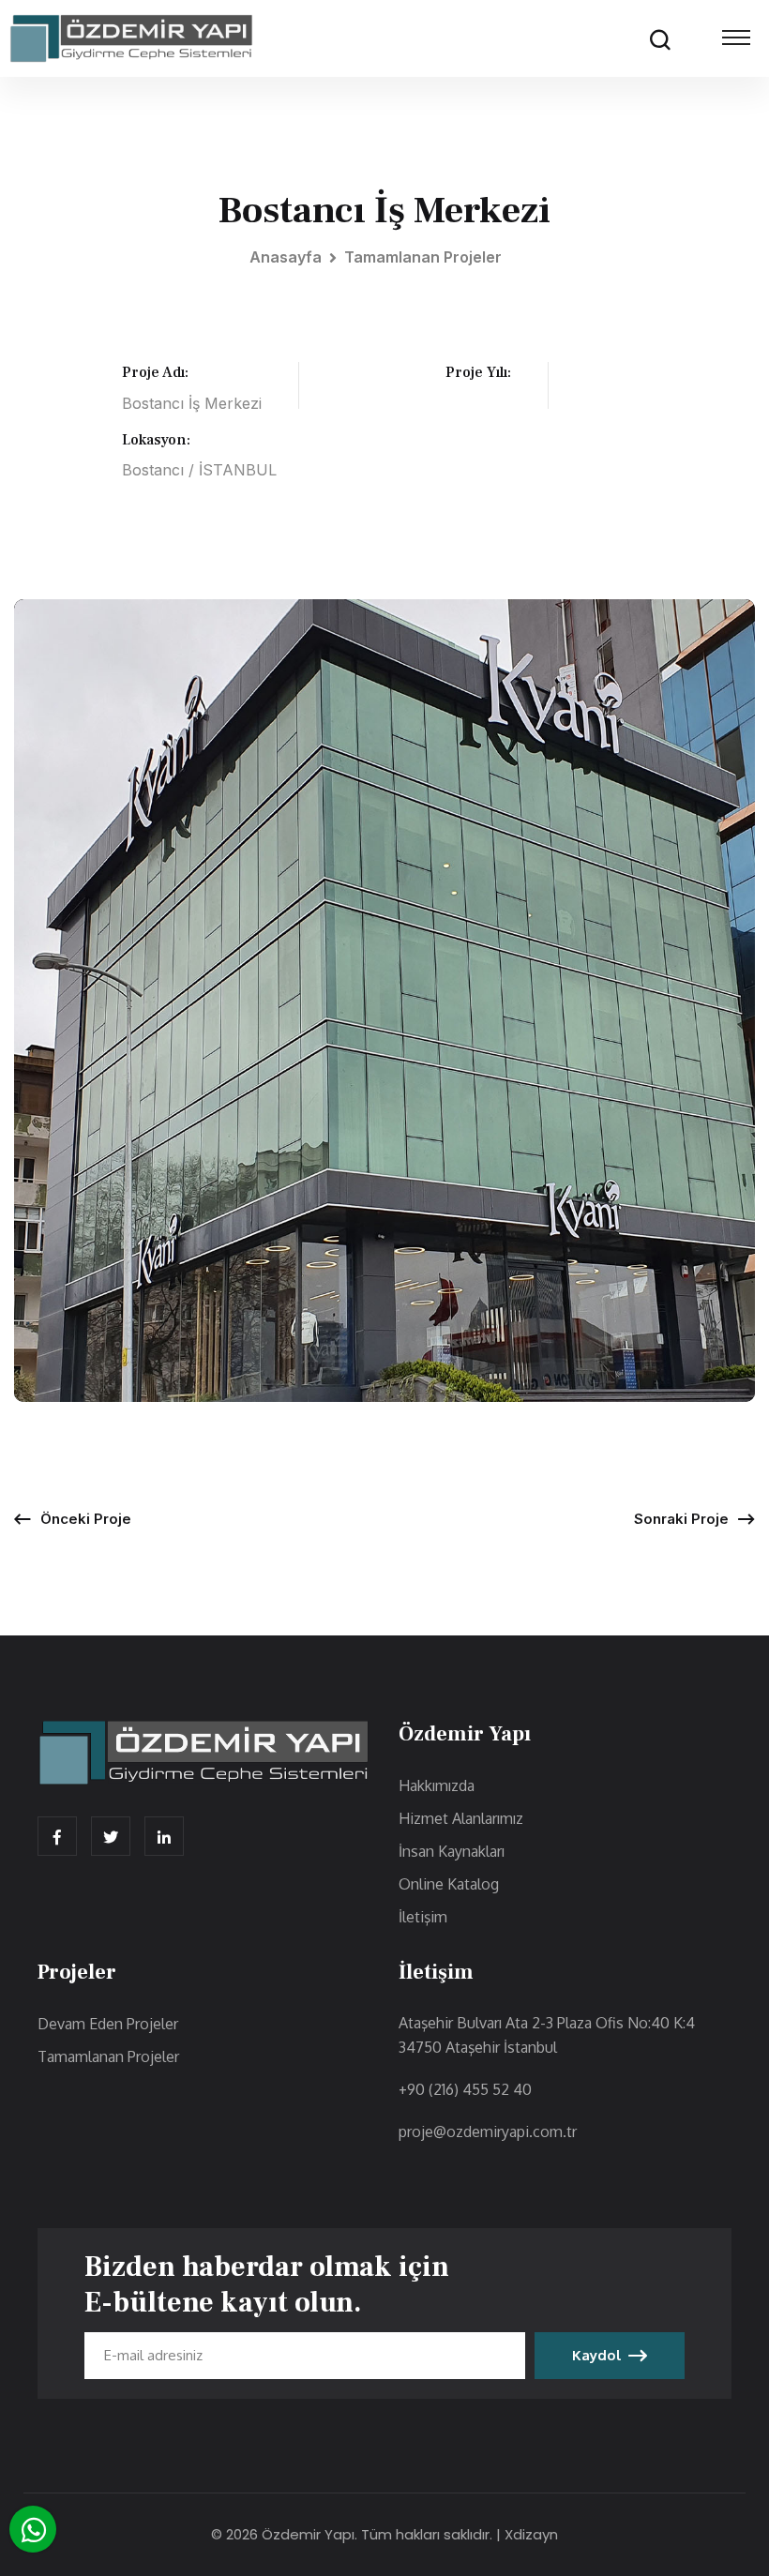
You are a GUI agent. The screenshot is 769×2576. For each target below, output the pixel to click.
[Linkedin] (164, 1836)
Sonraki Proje (681, 1519)
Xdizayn (531, 2534)
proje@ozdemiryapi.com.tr (488, 2132)
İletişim (423, 1917)
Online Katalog (449, 1884)
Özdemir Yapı (308, 2534)
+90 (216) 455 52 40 (465, 2089)
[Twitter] (111, 1836)
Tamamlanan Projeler (423, 257)
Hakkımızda (437, 1785)
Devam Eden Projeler (108, 2024)
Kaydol (596, 2355)
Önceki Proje (86, 1519)
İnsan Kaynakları (452, 1851)
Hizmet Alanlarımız (461, 1818)
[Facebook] (57, 1836)
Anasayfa (286, 257)
